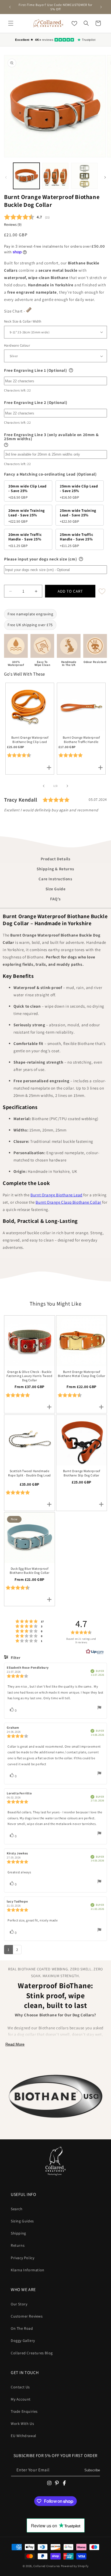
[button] (11, 23)
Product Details (56, 859)
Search (17, 2209)
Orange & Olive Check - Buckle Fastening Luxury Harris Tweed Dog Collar (29, 1376)
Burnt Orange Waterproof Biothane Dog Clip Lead (30, 740)
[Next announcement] (101, 7)
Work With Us (22, 2424)
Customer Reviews (27, 2316)
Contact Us (20, 2387)
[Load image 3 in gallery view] (84, 176)
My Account (21, 2399)
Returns (18, 2245)
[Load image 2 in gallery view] (55, 176)
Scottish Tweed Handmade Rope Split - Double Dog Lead (30, 1473)
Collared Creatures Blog (32, 2353)
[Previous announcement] (10, 7)
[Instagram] (49, 2483)
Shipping (18, 2233)
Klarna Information (28, 2270)
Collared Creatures (47, 2566)
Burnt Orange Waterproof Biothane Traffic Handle (81, 740)
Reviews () (13, 224)
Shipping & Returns (55, 869)
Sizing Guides (22, 2221)
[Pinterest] (57, 2483)
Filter (15, 1658)
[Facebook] (64, 2483)
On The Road (22, 2328)
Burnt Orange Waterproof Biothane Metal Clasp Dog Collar (82, 1374)
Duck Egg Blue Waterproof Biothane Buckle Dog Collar (30, 1571)
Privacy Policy (22, 2258)
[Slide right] (105, 177)
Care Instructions (55, 879)
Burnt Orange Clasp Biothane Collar (68, 1202)
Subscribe (92, 2470)
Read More (15, 2044)
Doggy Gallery (23, 2341)
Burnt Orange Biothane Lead (56, 1195)
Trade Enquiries (24, 2411)
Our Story (19, 2304)
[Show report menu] (99, 1709)
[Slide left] (6, 177)
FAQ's (55, 899)
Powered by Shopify (75, 2566)
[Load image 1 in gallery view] (26, 176)
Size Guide (56, 889)
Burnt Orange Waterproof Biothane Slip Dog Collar (82, 1473)
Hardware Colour (17, 345)
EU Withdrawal (24, 2436)
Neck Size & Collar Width (23, 321)
